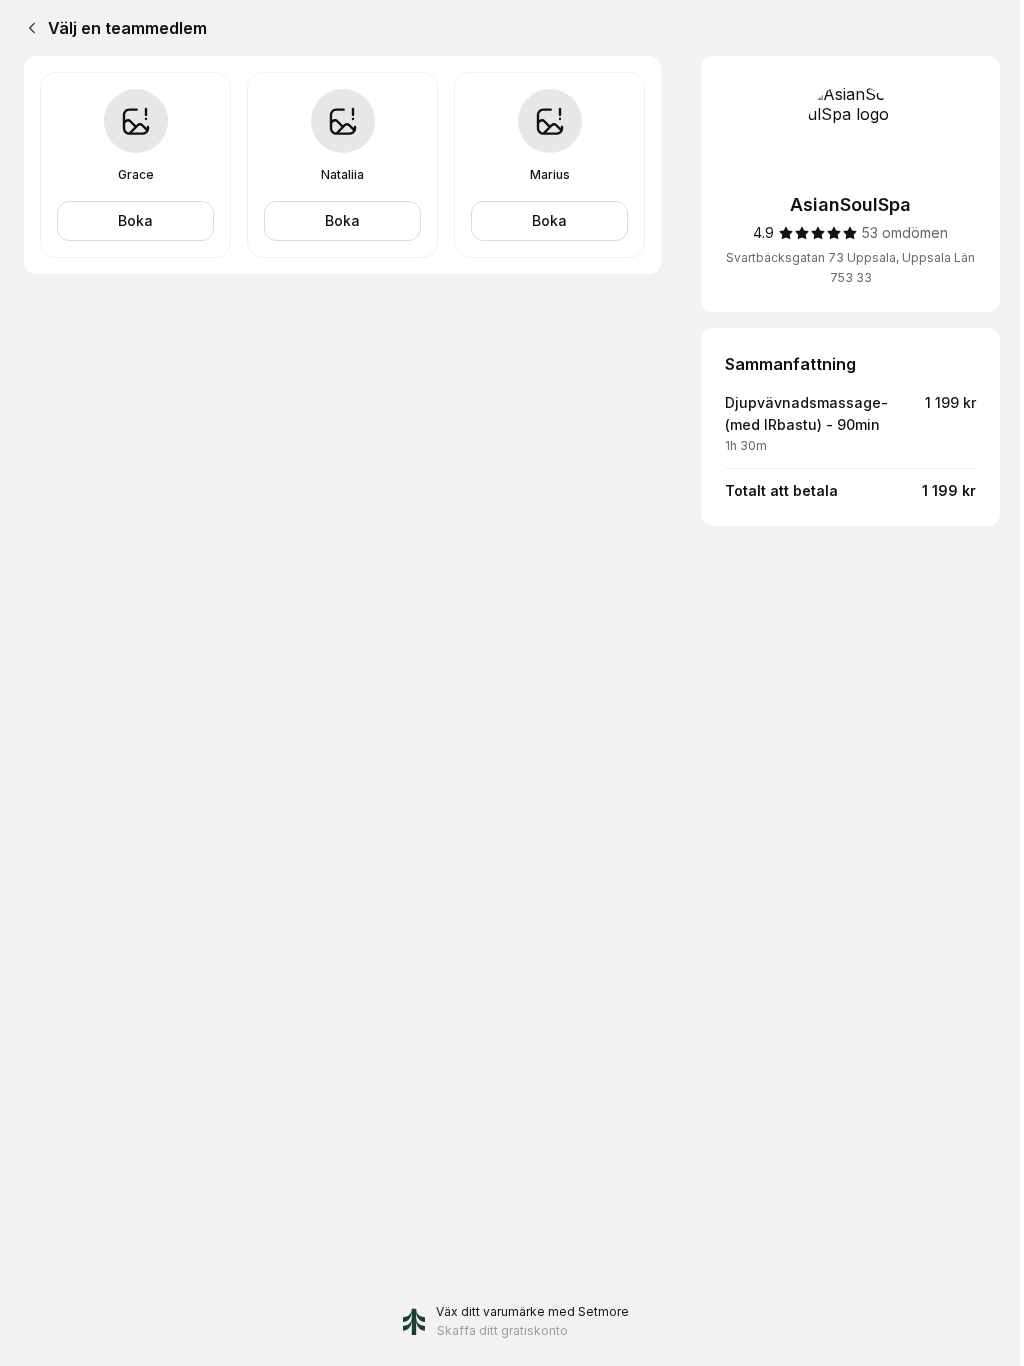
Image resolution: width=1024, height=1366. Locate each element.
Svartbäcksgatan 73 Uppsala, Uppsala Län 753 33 (850, 267)
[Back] (28, 28)
